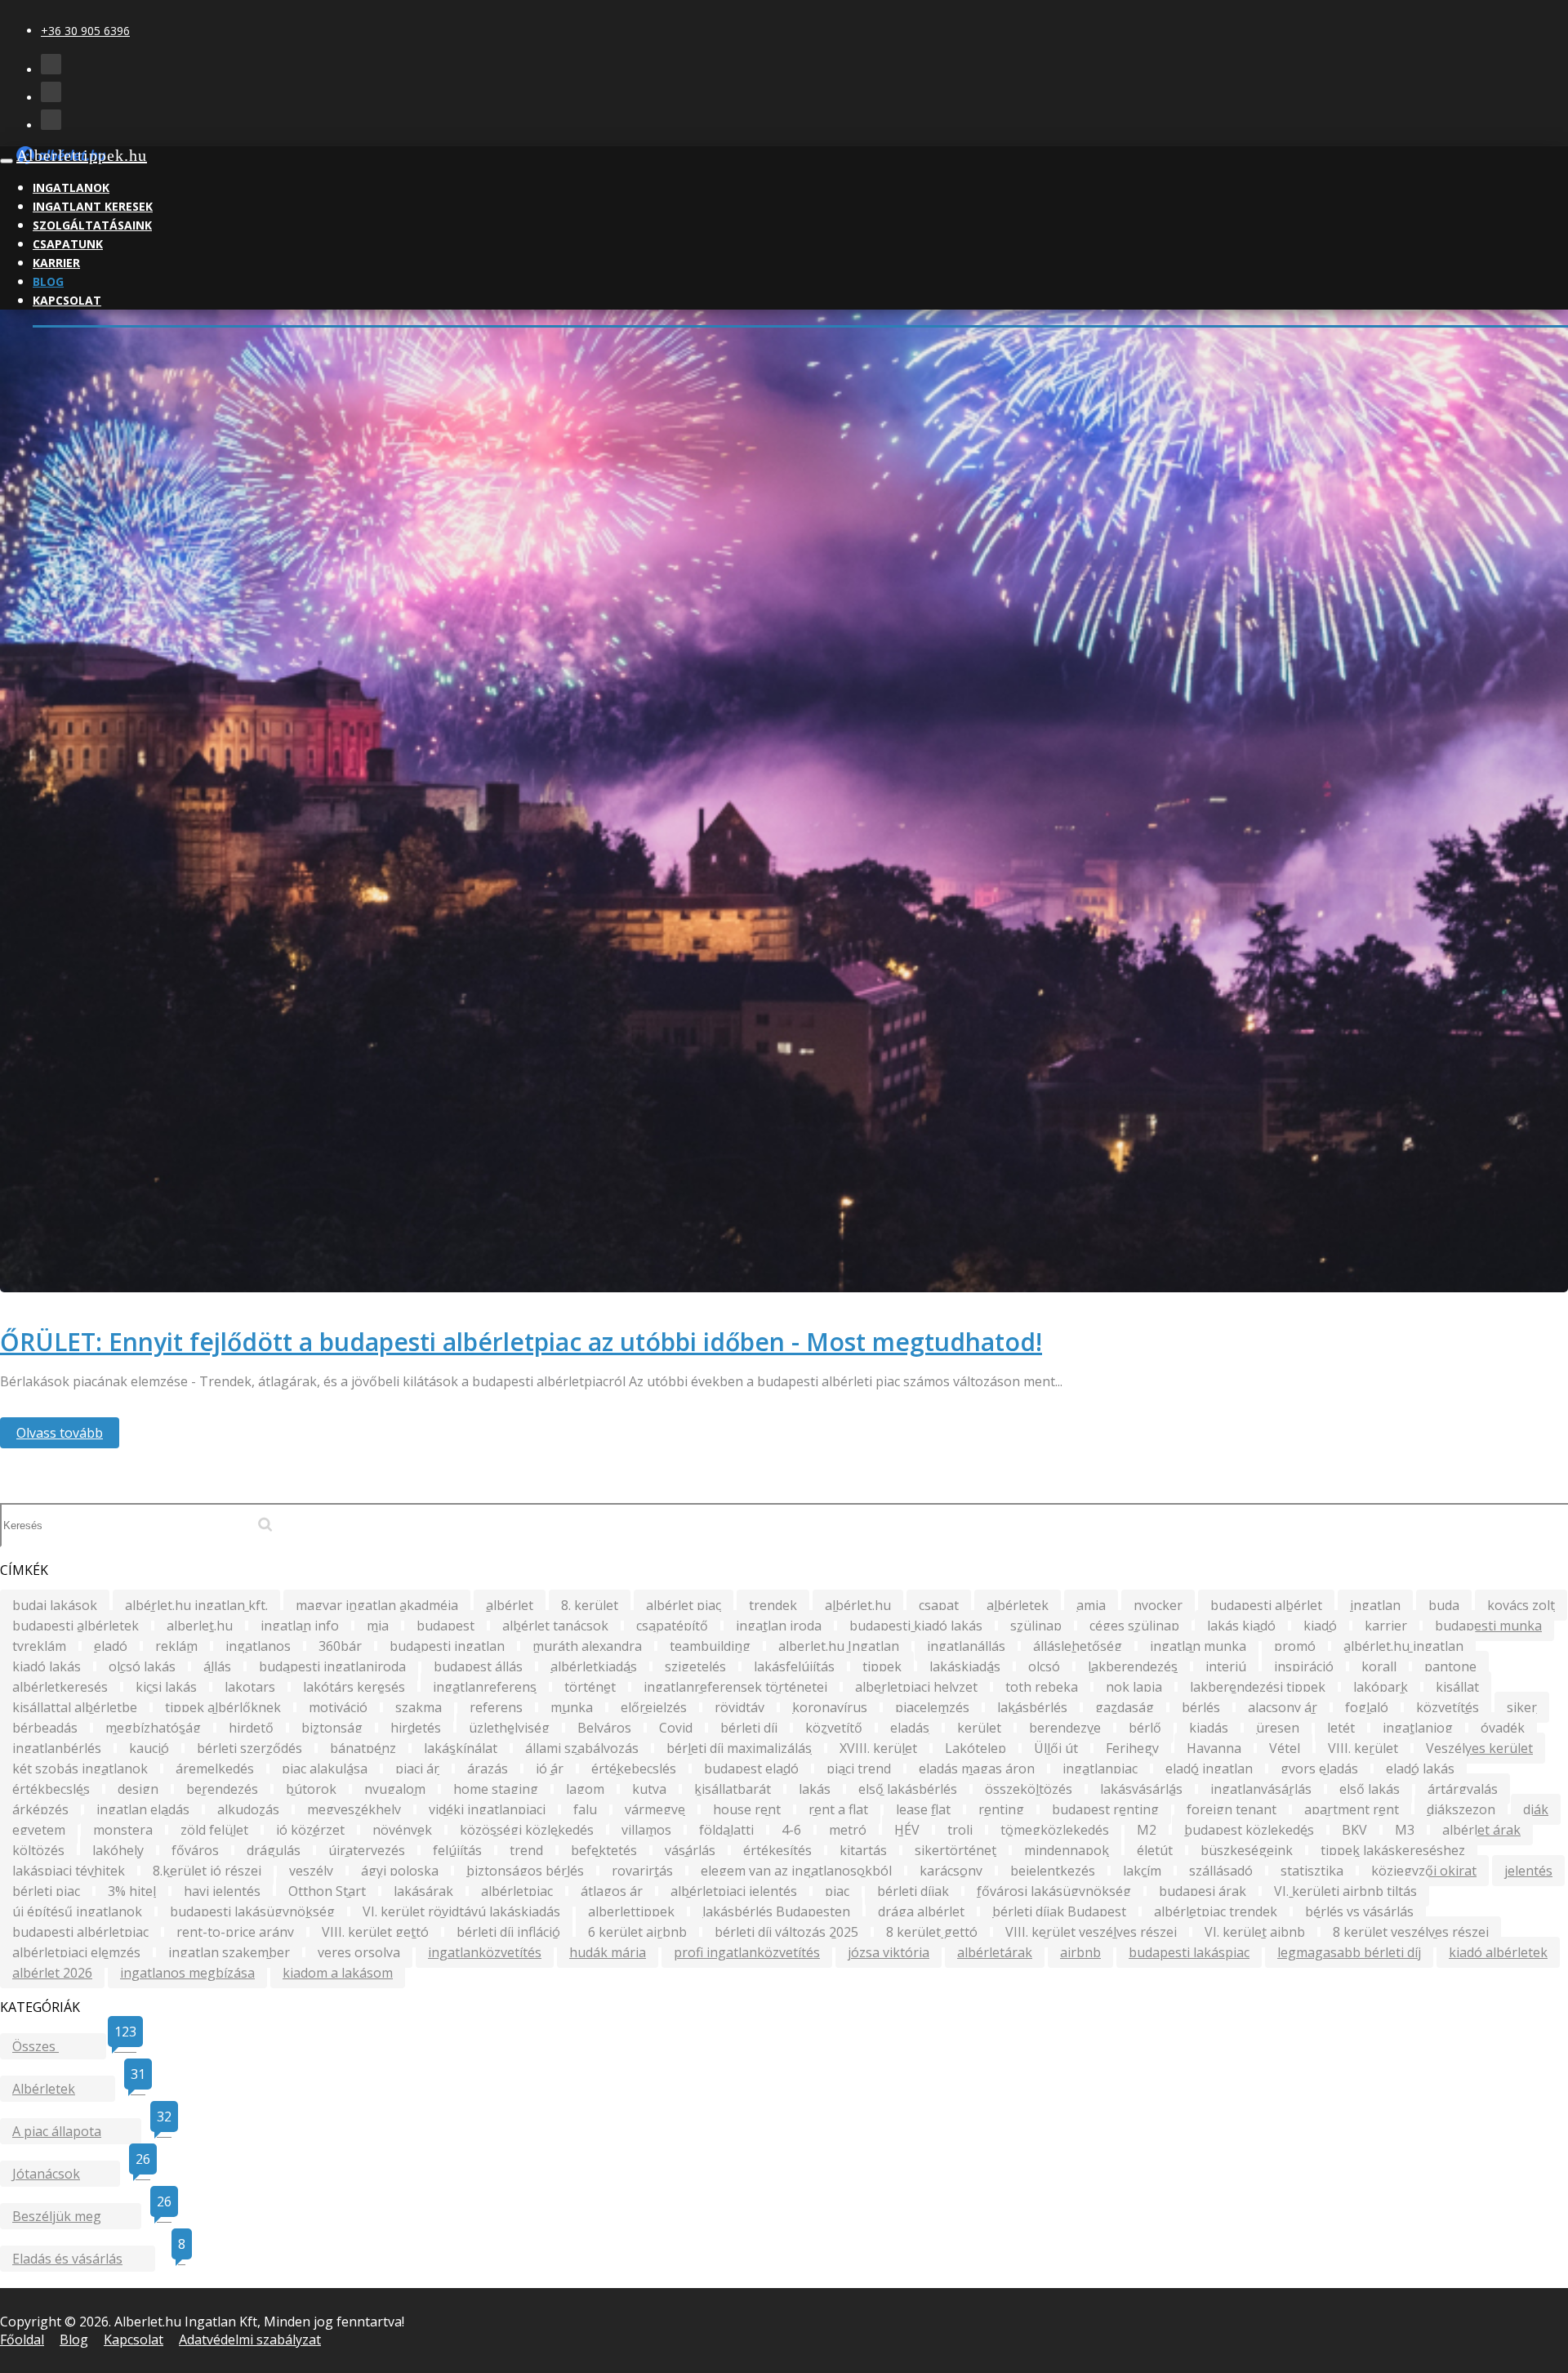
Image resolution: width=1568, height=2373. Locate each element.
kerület (979, 1728)
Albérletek (64, 2087)
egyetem (39, 1830)
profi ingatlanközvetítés (747, 1952)
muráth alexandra (587, 1646)
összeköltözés (1029, 1789)
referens (496, 1707)
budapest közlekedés (1249, 1830)
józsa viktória (889, 1952)
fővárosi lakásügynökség (1054, 1891)
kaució (149, 1748)
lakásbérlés (1032, 1707)
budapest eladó (751, 1769)
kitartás (863, 1850)
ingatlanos (258, 1646)
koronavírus (830, 1707)
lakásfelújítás (794, 1666)
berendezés (222, 1789)
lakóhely (118, 1850)
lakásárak (423, 1891)
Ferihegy (1132, 1748)
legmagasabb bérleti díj (1349, 1952)
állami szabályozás (582, 1748)
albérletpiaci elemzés (76, 1952)
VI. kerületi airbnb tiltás (1345, 1891)
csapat (939, 1605)
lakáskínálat (461, 1748)
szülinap (1036, 1626)
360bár (340, 1646)
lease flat (923, 1809)
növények (402, 1830)
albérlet (510, 1605)
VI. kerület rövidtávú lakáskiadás (461, 1911)
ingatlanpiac (1100, 1769)
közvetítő (834, 1728)
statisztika (1312, 1871)
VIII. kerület (1363, 1748)
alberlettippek (631, 1911)
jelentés (1528, 1871)
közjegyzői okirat (1424, 1871)
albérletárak (995, 1952)
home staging (496, 1789)
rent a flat (838, 1809)
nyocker (1158, 1605)
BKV (1354, 1830)
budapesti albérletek (76, 1626)
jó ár (550, 1769)
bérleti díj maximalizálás (739, 1748)
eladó (111, 1646)
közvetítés (1448, 1707)
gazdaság (1125, 1707)
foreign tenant (1232, 1809)
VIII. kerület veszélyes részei (1091, 1932)
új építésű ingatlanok (77, 1911)
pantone (1450, 1666)
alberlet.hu (200, 1626)
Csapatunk (68, 244)
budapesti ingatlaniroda (332, 1666)
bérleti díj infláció (508, 1932)
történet (590, 1687)
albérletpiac (517, 1891)
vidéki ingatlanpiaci (487, 1809)
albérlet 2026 (52, 1973)
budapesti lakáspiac (1189, 1952)
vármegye (655, 1809)
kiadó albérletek (1498, 1952)
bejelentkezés (1053, 1871)
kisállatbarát (733, 1789)
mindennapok (1067, 1850)
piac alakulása (325, 1769)
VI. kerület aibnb (1255, 1932)
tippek (882, 1666)
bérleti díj (749, 1728)
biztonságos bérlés (525, 1871)
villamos (646, 1830)
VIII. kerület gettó (375, 1932)
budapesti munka (1488, 1626)
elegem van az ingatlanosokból (796, 1871)
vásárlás (690, 1850)
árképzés (40, 1809)
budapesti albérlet (1266, 1605)
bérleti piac (46, 1891)
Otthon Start (327, 1891)
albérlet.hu (858, 1605)
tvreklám (39, 1646)
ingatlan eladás (143, 1809)
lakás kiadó (1241, 1626)
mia (378, 1626)
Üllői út (1056, 1748)
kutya (649, 1789)
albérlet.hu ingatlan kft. (196, 1605)
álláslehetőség (1078, 1646)
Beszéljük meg (77, 2214)
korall (1379, 1666)
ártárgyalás (1463, 1789)
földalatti (726, 1830)
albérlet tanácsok (555, 1626)
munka (572, 1707)
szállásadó (1221, 1871)
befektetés (604, 1850)
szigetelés (695, 1666)
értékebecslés (634, 1769)
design (138, 1789)
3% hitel (132, 1891)
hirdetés (416, 1728)
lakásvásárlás (1141, 1789)
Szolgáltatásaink (92, 225)
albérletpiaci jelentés (734, 1891)
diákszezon (1461, 1809)
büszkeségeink (1247, 1850)
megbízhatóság (153, 1728)
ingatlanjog (1418, 1728)
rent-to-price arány (235, 1932)
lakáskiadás (965, 1666)
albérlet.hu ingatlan (1403, 1646)
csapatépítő (672, 1626)
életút (1155, 1850)
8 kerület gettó (932, 1932)
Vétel (1285, 1748)
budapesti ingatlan (447, 1646)
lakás (815, 1789)
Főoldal (22, 2340)
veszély (311, 1871)
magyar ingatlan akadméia (377, 1605)
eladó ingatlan (1209, 1769)
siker (1522, 1707)
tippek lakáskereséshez (1393, 1850)
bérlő (1145, 1728)
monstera (123, 1830)
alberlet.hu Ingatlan (839, 1646)
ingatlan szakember (229, 1952)
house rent (747, 1809)
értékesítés (777, 1850)
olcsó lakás (142, 1666)
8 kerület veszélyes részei (1411, 1932)
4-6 (791, 1830)
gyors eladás (1319, 1769)
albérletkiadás (594, 1666)
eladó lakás (1420, 1769)
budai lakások (55, 1605)
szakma (419, 1707)
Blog (48, 281)
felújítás (457, 1850)
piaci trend (859, 1769)
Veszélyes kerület (1479, 1748)
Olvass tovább (60, 1433)
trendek (773, 1605)
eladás (910, 1728)
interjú (1226, 1666)
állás (217, 1666)
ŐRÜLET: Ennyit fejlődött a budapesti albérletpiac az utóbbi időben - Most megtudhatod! (521, 1342)
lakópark (1381, 1687)
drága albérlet (921, 1911)
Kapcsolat (67, 300)
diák (1536, 1809)
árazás (488, 1769)
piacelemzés (932, 1707)
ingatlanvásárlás (1261, 1789)
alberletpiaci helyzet (916, 1687)
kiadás (1209, 1728)
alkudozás (248, 1809)
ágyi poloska (400, 1871)
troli (960, 1830)
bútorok (311, 1789)
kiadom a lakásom (338, 1973)
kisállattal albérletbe (75, 1707)
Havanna (1214, 1748)
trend (526, 1850)
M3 (1405, 1830)
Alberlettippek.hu (82, 155)
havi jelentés (222, 1891)
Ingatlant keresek (93, 206)
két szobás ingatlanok (80, 1769)
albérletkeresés (60, 1687)
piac (837, 1891)
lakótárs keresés (354, 1687)
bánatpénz (363, 1748)
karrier (1386, 1626)
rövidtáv (739, 1707)
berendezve (1065, 1728)
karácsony (951, 1871)
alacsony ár (1283, 1707)
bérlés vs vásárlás (1359, 1911)
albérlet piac (684, 1605)
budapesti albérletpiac (80, 1932)
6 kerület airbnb (637, 1932)
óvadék (1503, 1728)
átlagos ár (612, 1891)
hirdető (251, 1728)
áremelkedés (215, 1769)
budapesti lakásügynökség (252, 1911)
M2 (1147, 1830)
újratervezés (367, 1850)
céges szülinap (1134, 1626)
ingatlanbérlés (57, 1748)
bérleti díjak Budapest (1059, 1911)
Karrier (56, 263)
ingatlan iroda (779, 1626)
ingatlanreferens (485, 1687)
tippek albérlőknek (223, 1707)
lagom (585, 1789)
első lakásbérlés (908, 1789)
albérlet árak (1481, 1830)
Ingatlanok (71, 187)
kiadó (1320, 1626)
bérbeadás (45, 1728)
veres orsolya (359, 1952)
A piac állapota (77, 2129)
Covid (676, 1728)
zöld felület (214, 1830)
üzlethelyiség (509, 1728)
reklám (176, 1646)
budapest (445, 1626)
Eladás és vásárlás (84, 2257)
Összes (59, 2044)
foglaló (1367, 1707)
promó (1295, 1646)
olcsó (1044, 1666)
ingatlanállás (966, 1646)
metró (848, 1830)
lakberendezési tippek (1258, 1687)
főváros (195, 1850)
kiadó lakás (47, 1666)
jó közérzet (310, 1830)
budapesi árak (1203, 1891)
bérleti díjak (913, 1891)
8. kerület (590, 1605)
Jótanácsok (66, 2172)
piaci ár (417, 1769)
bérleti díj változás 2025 (786, 1932)
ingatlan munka (1198, 1646)
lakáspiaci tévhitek (69, 1871)
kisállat (1457, 1687)
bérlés (1201, 1707)
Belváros (604, 1728)
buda (1444, 1605)
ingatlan (1375, 1605)
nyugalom (395, 1789)
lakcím (1142, 1871)
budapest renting (1105, 1809)
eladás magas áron (977, 1769)
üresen (1278, 1728)
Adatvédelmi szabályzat (250, 2340)
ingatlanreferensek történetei (735, 1687)
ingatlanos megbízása (187, 1973)
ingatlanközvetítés (485, 1952)
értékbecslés (51, 1789)
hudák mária (608, 1952)
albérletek (1018, 1605)
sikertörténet (955, 1850)
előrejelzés (654, 1707)
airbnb (1080, 1952)
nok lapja (1134, 1687)
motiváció (338, 1707)
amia (1091, 1605)
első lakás (1370, 1789)
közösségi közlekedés (527, 1830)
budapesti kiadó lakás (916, 1626)
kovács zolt (1521, 1605)
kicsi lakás (166, 1687)
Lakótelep (976, 1748)
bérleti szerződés (249, 1748)
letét (1341, 1728)
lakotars (250, 1687)
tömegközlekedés (1055, 1830)
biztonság (332, 1728)
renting (1001, 1809)
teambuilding (710, 1646)
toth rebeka (1042, 1687)
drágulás (274, 1850)
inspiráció (1304, 1666)
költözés (38, 1850)
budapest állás (478, 1666)
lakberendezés (1133, 1666)
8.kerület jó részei (207, 1871)
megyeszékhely (354, 1809)
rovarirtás (642, 1871)
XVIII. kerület (878, 1748)
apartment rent (1352, 1809)
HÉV (907, 1830)
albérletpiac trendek (1216, 1911)
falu (585, 1809)
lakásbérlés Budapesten (776, 1911)
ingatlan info (300, 1626)
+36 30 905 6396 (85, 31)
